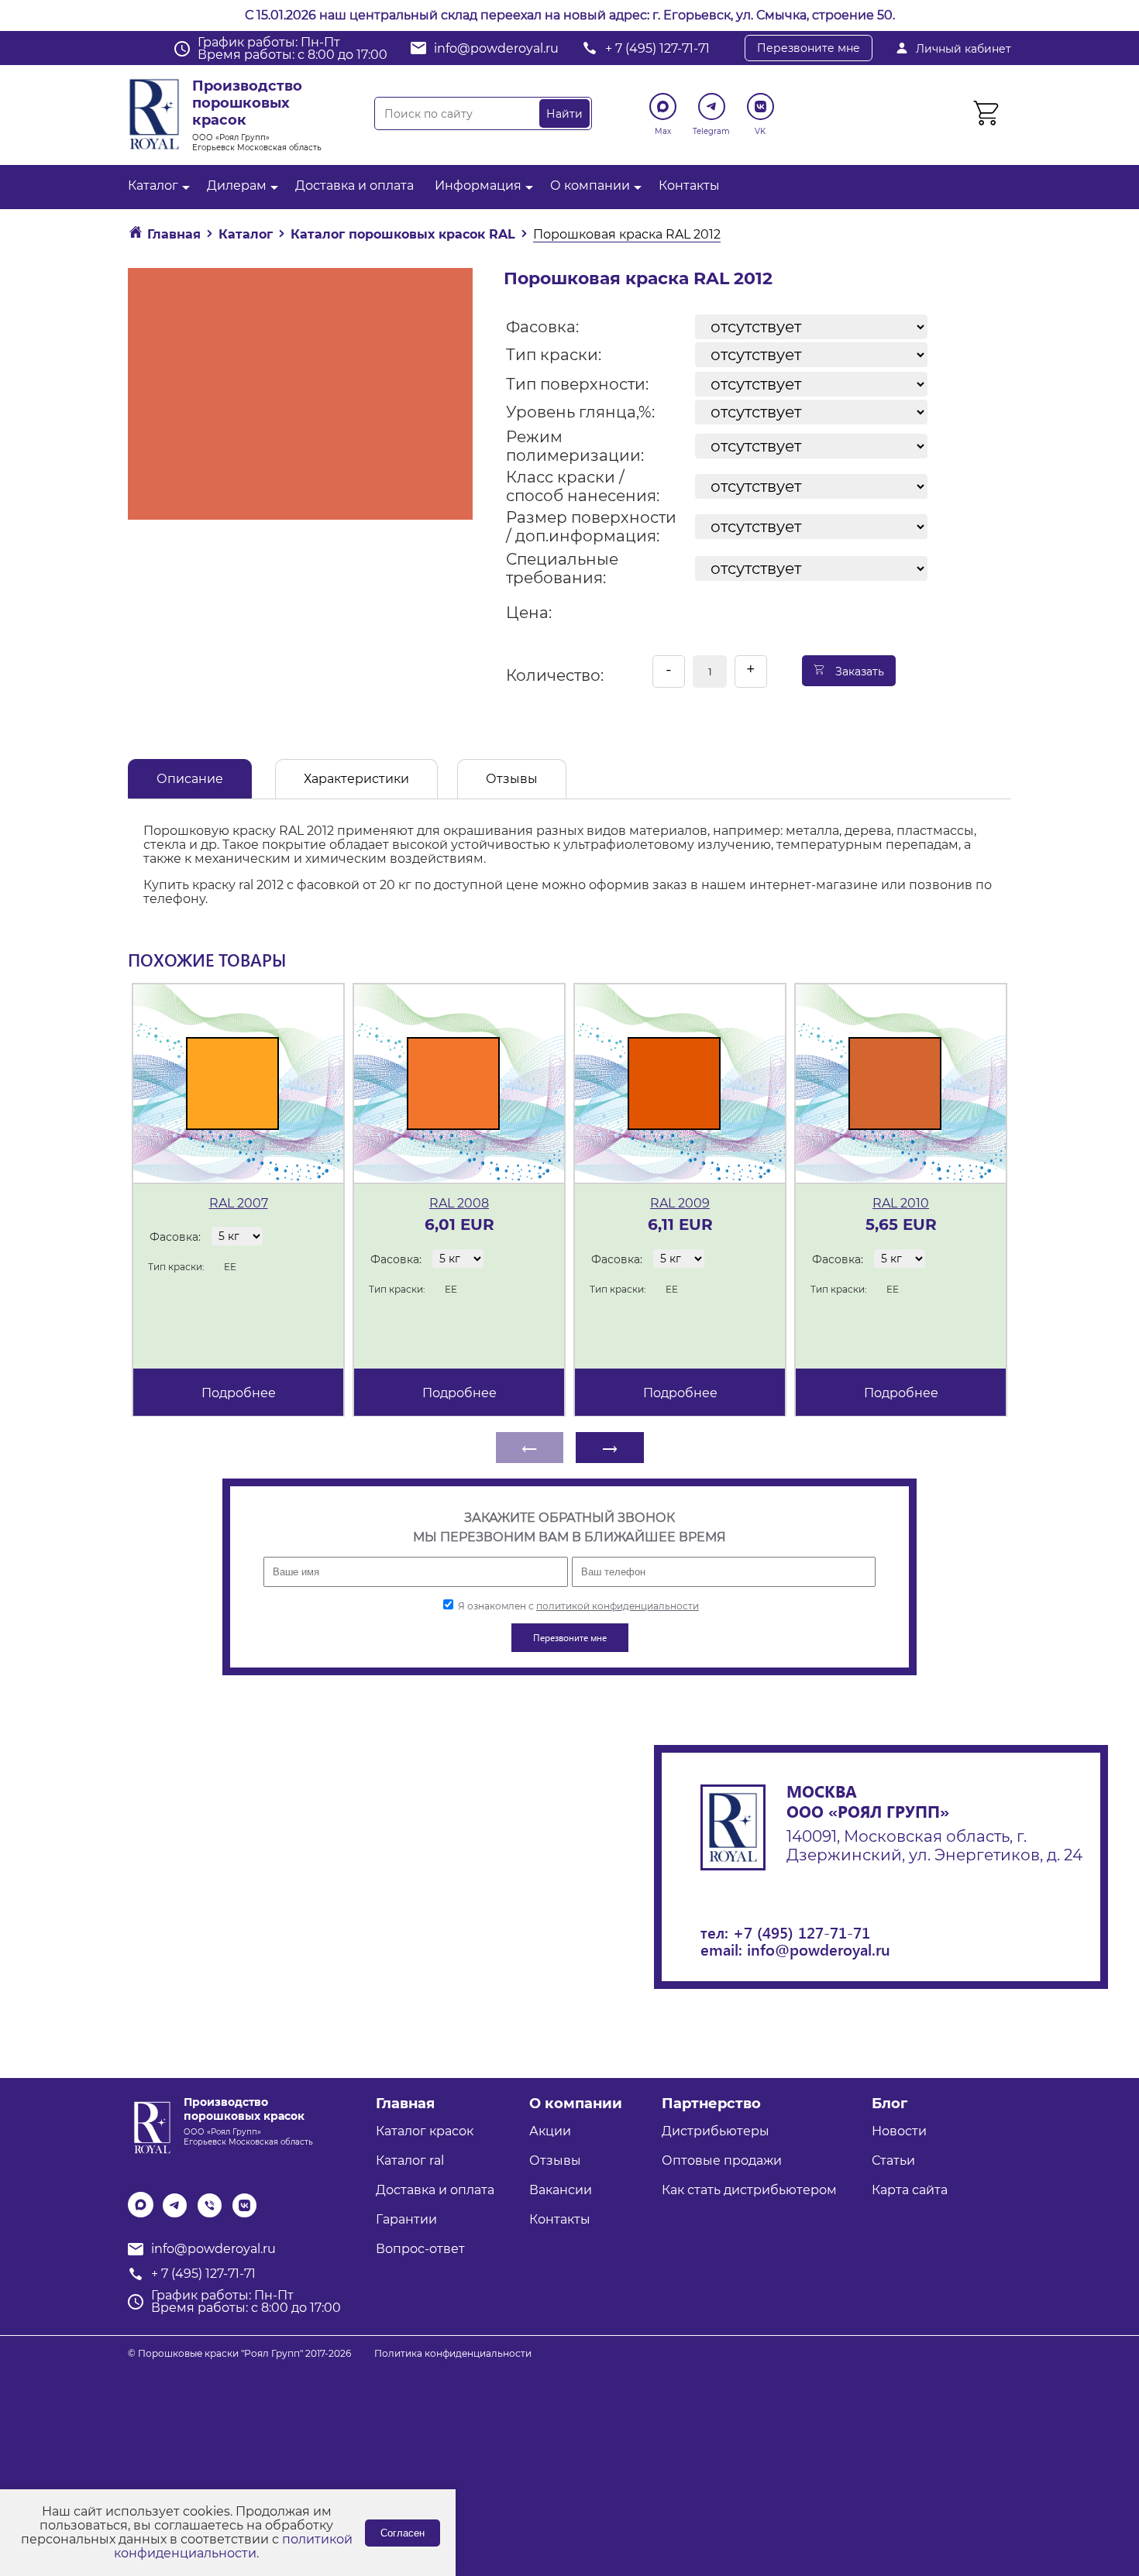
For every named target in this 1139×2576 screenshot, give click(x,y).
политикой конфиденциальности (618, 1606)
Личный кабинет (964, 49)
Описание (190, 779)
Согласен (403, 2533)
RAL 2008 (459, 1203)
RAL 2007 (239, 1203)
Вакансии (561, 2190)
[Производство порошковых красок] (150, 2126)
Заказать (858, 671)
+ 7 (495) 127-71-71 (657, 48)
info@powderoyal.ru (496, 48)
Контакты (689, 185)
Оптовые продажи (722, 2160)
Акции (550, 2131)
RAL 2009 (680, 1203)
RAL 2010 (901, 1203)
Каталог (153, 185)
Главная (405, 2104)
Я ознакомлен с (577, 1606)
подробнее (239, 1393)
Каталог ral (410, 2160)
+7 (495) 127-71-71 (802, 1932)
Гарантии (406, 2219)
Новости (899, 2131)
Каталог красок (425, 2131)
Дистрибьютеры (716, 2131)
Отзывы (512, 779)
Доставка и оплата (354, 185)
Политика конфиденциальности (453, 2353)
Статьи (893, 2160)
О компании (590, 185)
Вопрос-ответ (420, 2249)
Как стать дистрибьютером (749, 2190)
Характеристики (356, 779)
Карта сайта (910, 2190)
